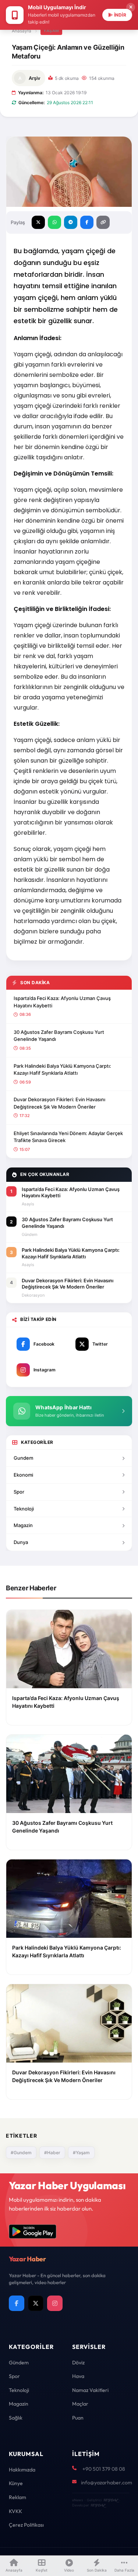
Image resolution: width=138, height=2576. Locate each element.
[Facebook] (17, 2303)
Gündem (19, 2363)
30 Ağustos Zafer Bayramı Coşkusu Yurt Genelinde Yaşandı (59, 1036)
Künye (16, 2483)
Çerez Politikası (26, 2525)
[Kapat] (131, 7)
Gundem (23, 1458)
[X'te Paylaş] (38, 222)
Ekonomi (23, 1475)
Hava (78, 2376)
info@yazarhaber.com (107, 2483)
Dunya (21, 1542)
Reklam (17, 2497)
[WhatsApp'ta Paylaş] (54, 222)
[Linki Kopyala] (103, 222)
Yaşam (51, 31)
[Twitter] (36, 2303)
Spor (19, 1492)
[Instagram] (55, 2303)
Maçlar (80, 2404)
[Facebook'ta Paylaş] (87, 222)
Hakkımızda (22, 2470)
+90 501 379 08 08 (104, 2469)
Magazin (23, 1525)
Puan (78, 2418)
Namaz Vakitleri (90, 2390)
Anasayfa (22, 31)
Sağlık (16, 2418)
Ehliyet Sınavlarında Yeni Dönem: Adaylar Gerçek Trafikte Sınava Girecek (68, 1137)
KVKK (15, 2511)
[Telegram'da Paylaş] (71, 222)
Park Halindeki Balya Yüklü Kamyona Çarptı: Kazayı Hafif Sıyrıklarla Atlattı (62, 1070)
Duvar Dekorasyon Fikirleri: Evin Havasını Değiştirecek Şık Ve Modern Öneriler (59, 1103)
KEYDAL (111, 2500)
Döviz (78, 2363)
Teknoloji (24, 1509)
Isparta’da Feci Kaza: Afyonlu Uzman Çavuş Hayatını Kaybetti (62, 1002)
